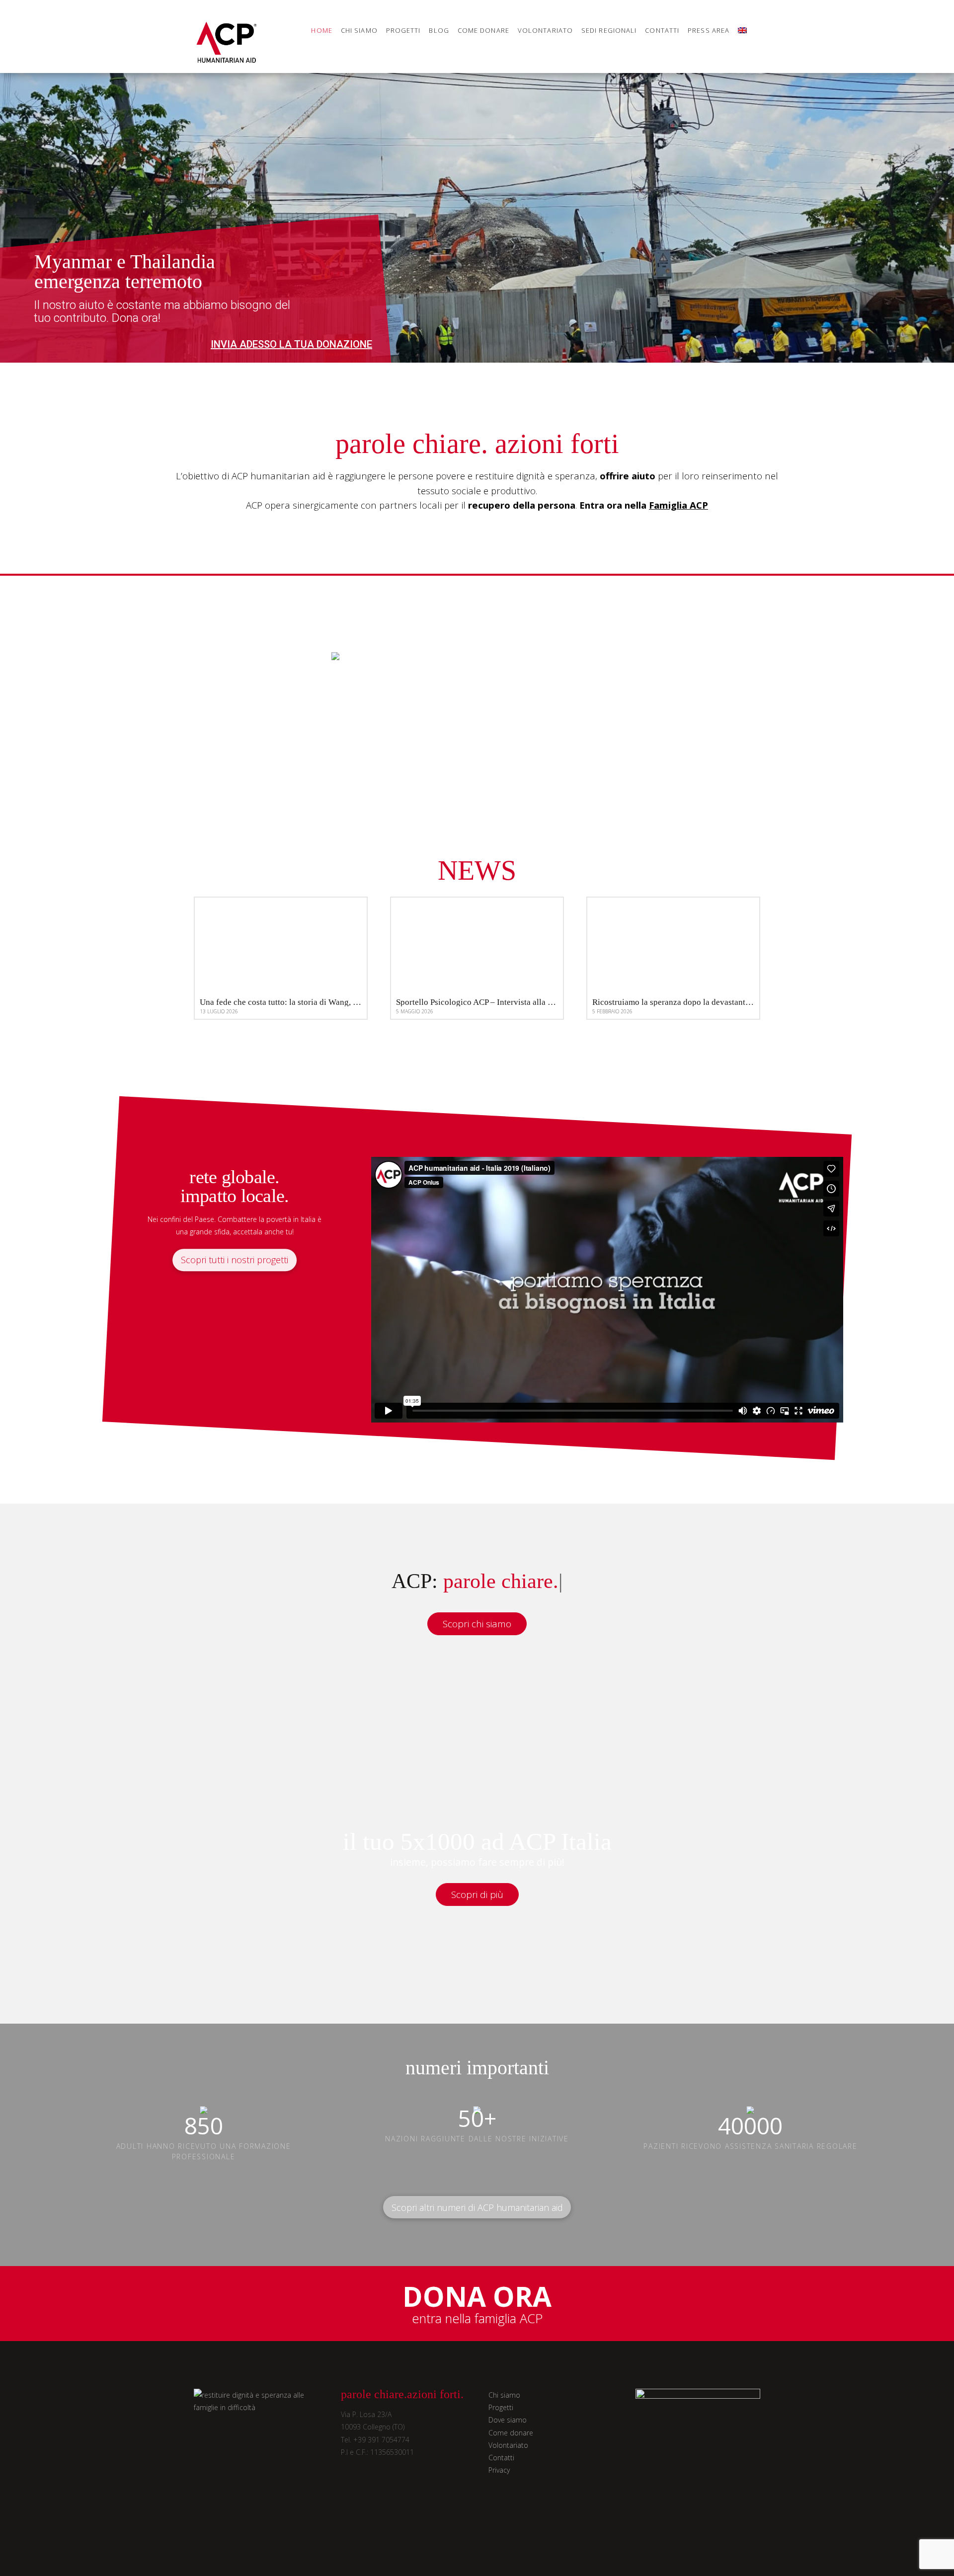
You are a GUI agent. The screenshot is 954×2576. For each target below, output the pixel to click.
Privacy (499, 2470)
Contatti (501, 2458)
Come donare (511, 2433)
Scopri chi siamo (477, 1624)
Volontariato (508, 2445)
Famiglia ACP (678, 505)
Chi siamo (504, 2395)
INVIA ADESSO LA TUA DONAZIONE (291, 344)
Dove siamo (508, 2420)
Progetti (501, 2407)
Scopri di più (477, 1894)
